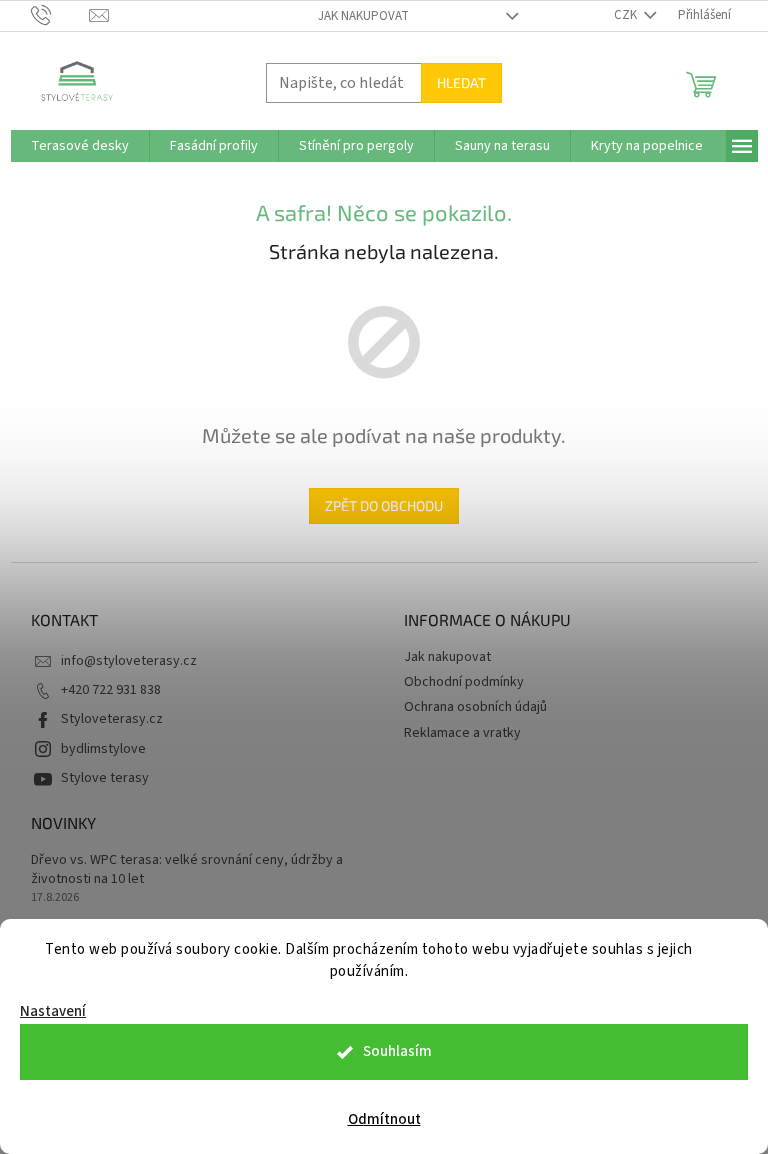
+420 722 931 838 (111, 690)
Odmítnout (384, 1119)
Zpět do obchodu (384, 505)
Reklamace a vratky (462, 733)
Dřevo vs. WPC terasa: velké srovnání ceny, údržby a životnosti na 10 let (187, 870)
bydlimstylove (103, 749)
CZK (627, 15)
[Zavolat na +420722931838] (60, 15)
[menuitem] (80, 146)
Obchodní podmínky (464, 682)
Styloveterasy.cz (112, 719)
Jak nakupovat (363, 16)
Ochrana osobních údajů (475, 707)
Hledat (461, 82)
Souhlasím (397, 1051)
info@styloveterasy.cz (129, 661)
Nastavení (53, 1011)
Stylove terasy (105, 778)
